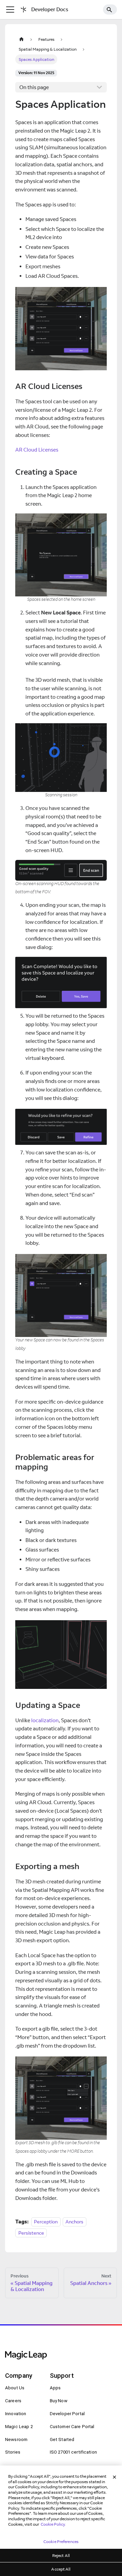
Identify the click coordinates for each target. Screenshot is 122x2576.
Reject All (61, 2555)
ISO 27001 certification (73, 2452)
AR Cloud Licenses (37, 450)
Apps (55, 2388)
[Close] (115, 2477)
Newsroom (16, 2439)
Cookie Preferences (61, 2541)
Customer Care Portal (72, 2427)
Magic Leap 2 (19, 2427)
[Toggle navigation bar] (10, 10)
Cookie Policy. (53, 2524)
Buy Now (59, 2401)
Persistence (31, 2233)
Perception (46, 2222)
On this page (34, 87)
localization (45, 1720)
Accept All (61, 2569)
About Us (15, 2388)
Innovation (16, 2414)
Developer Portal (67, 2414)
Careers (13, 2401)
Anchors (74, 2222)
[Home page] (21, 39)
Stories (13, 2452)
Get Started (62, 2439)
